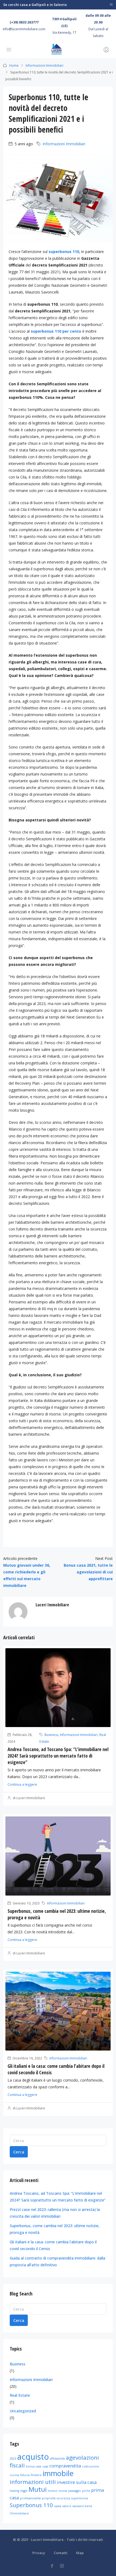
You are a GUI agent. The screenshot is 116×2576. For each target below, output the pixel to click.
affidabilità (57, 2459)
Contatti (61, 2553)
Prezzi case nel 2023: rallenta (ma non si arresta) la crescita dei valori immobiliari (55, 2213)
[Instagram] (63, 2566)
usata (58, 2506)
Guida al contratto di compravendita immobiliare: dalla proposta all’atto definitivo (57, 2261)
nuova (63, 2491)
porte (86, 2491)
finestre (36, 2475)
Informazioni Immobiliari (45, 65)
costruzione (91, 2466)
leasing (14, 2491)
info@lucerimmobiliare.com (24, 29)
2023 (13, 2459)
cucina (14, 2475)
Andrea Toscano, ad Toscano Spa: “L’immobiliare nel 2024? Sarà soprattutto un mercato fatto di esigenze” (58, 1756)
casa (45, 2466)
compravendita (65, 2466)
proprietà (49, 2498)
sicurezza (63, 2498)
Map (80, 2553)
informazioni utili (33, 2482)
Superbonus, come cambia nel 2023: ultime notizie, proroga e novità (55, 2229)
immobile (58, 2473)
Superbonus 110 (31, 2505)
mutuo (53, 2491)
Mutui (38, 2489)
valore (67, 2506)
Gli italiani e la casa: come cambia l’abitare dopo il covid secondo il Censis (53, 2245)
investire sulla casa (77, 2482)
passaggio (75, 2491)
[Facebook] (53, 2566)
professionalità (30, 2498)
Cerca (19, 2152)
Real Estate (20, 2395)
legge (24, 2491)
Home (14, 65)
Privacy (39, 2553)
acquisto (33, 2457)
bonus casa (34, 2466)
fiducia (25, 2475)
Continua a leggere (22, 1784)
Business (51, 1735)
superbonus (80, 2498)
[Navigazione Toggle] (111, 5)
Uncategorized (23, 2411)
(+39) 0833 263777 (24, 22)
